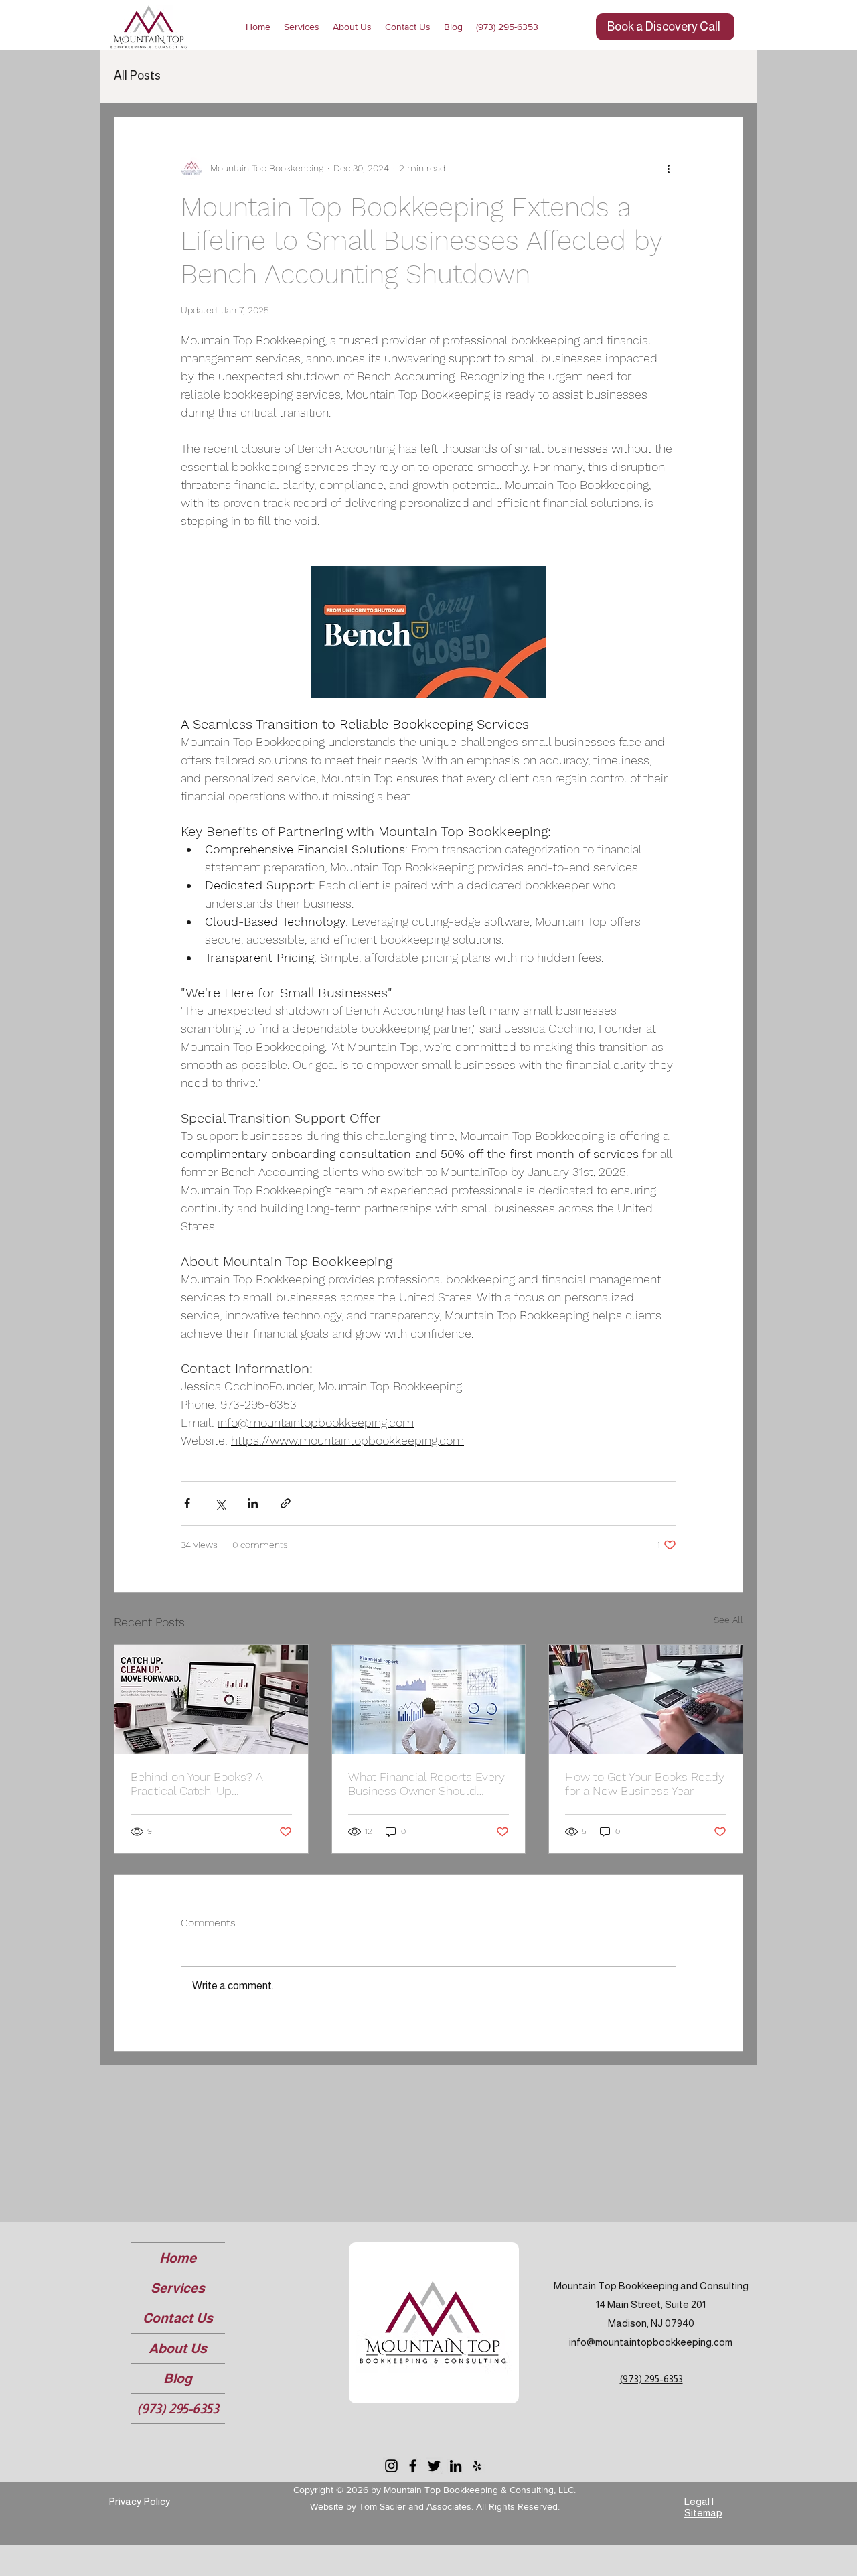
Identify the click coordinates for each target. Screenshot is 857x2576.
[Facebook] (413, 2466)
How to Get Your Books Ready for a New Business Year (645, 1784)
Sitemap (703, 2513)
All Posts (137, 76)
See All (728, 1620)
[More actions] (668, 168)
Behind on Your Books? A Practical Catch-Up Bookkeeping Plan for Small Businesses (204, 1784)
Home (178, 2258)
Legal (697, 2501)
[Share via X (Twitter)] (220, 1503)
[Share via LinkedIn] (253, 1503)
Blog (178, 2378)
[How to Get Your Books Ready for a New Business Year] (646, 1699)
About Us (178, 2348)
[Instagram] (391, 2466)
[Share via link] (286, 1503)
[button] (352, 27)
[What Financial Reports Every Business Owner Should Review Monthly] (429, 1699)
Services (178, 2288)
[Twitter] (434, 2466)
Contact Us (178, 2318)
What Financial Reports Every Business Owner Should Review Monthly (426, 1784)
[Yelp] (477, 2466)
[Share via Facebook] (187, 1503)
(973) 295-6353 (178, 2409)
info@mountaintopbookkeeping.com (651, 2342)
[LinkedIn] (456, 2466)
